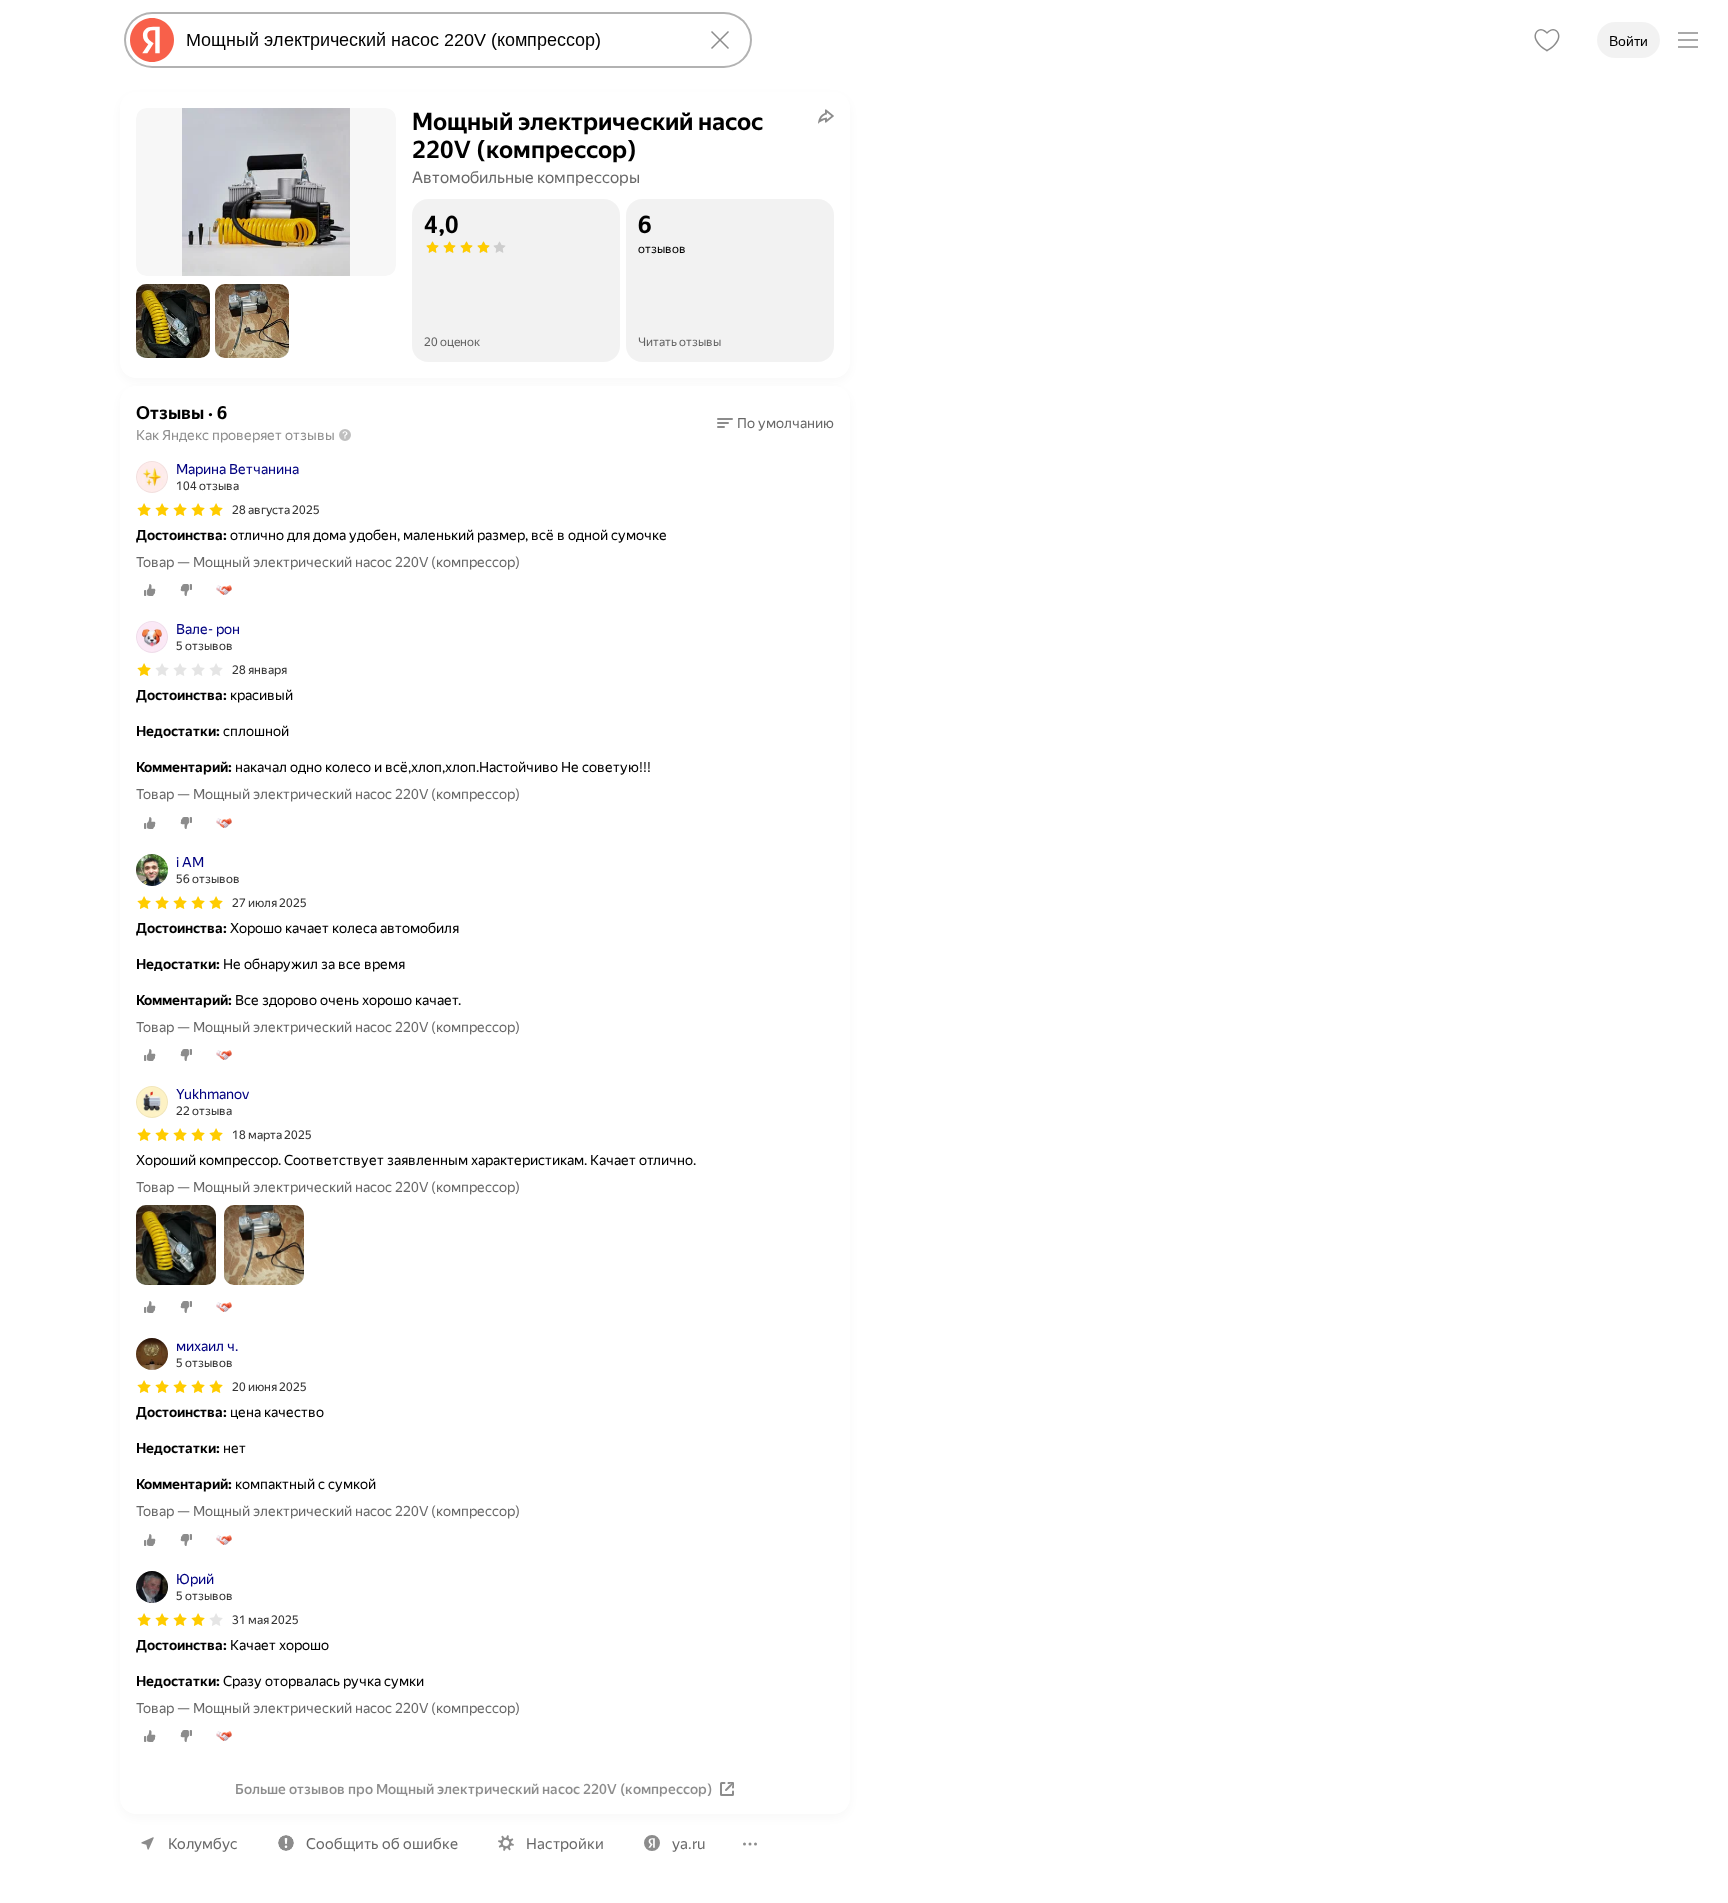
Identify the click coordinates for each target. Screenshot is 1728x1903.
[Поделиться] (826, 116)
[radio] (150, 590)
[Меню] (1688, 40)
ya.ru (688, 1844)
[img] (180, 510)
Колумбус (203, 1844)
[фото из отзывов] (176, 1246)
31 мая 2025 (265, 1620)
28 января (259, 670)
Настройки (565, 1844)
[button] (173, 321)
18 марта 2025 (272, 1135)
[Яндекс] (152, 40)
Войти (1628, 41)
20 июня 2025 (269, 1387)
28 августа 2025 (276, 510)
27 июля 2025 (269, 903)
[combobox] (434, 40)
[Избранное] (1547, 40)
